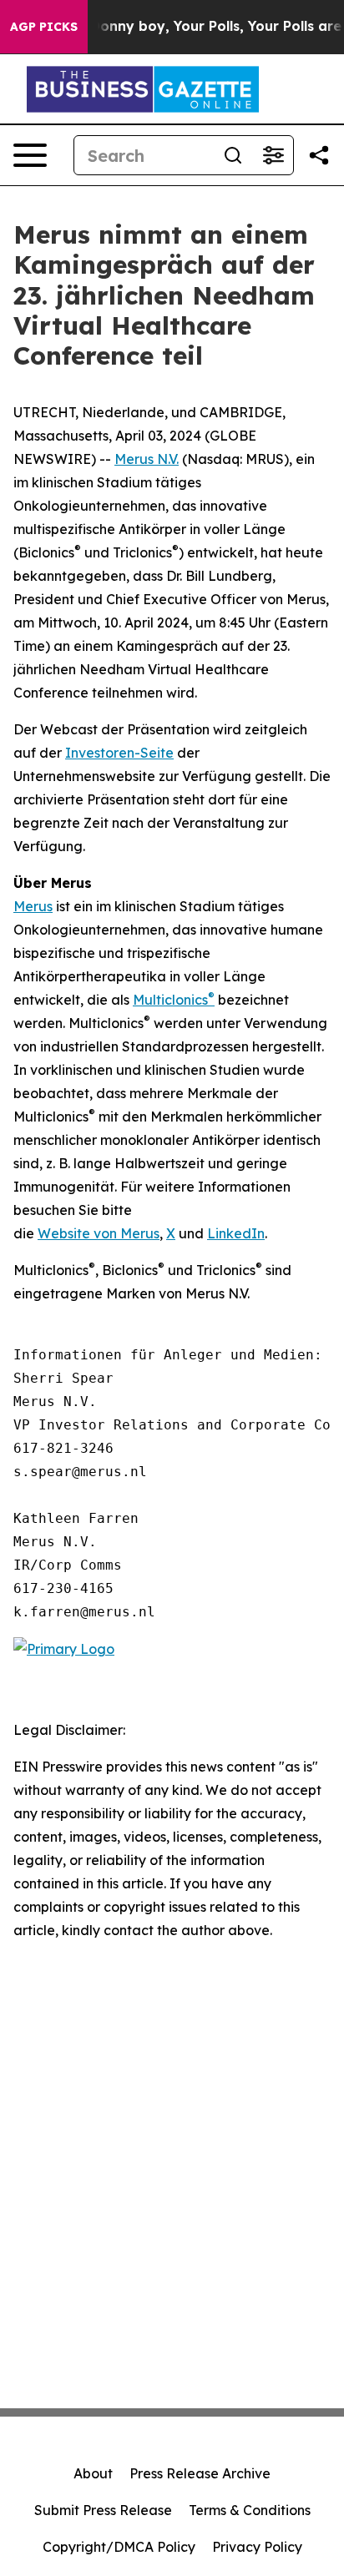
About (93, 2473)
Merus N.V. (147, 459)
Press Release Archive (200, 2473)
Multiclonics (170, 1000)
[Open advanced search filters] (273, 155)
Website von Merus (99, 1233)
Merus (33, 906)
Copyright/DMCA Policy (119, 2547)
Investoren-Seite (119, 753)
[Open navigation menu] (30, 155)
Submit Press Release (103, 2510)
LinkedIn (236, 1233)
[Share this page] (319, 155)
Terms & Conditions (250, 2510)
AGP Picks (44, 27)
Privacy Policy (257, 2547)
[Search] (233, 155)
